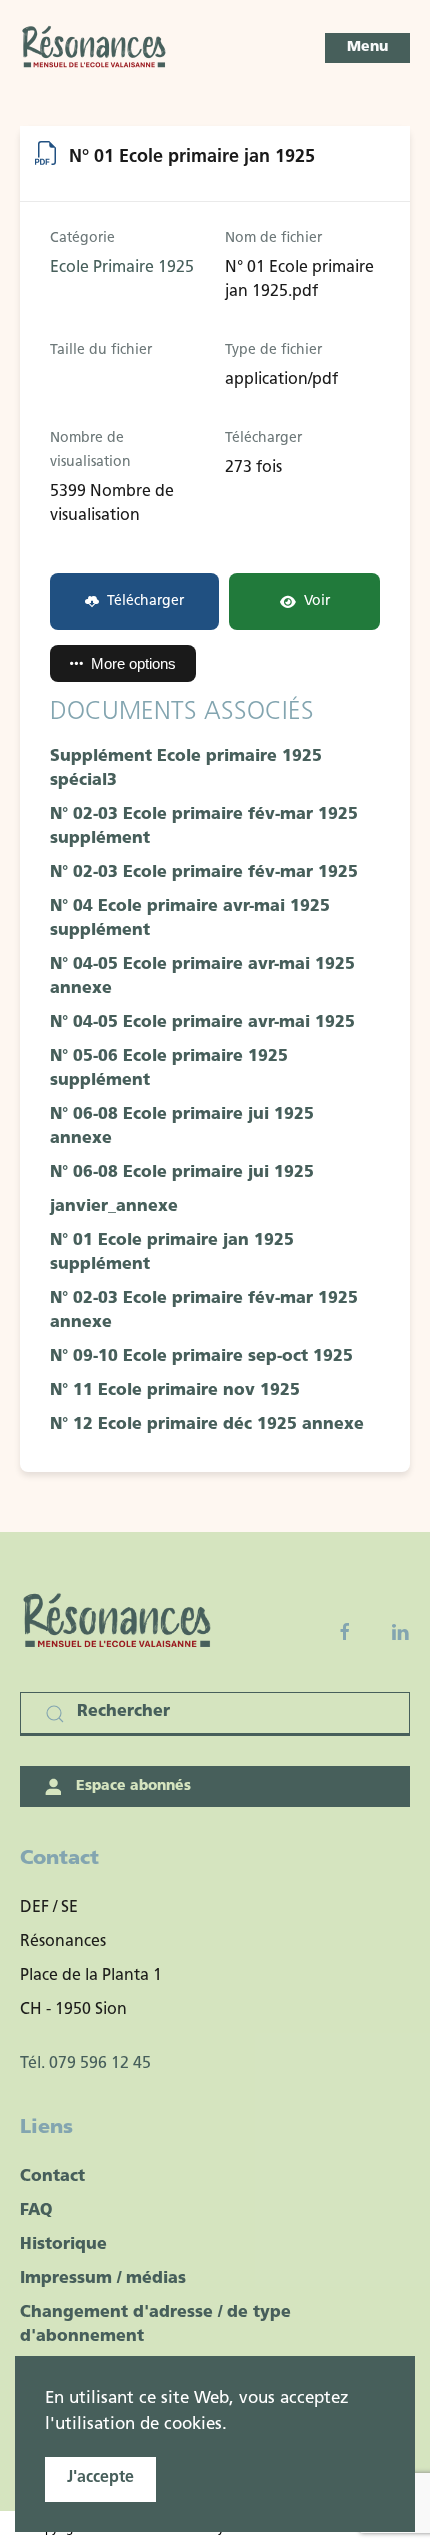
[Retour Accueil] (95, 48)
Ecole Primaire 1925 (122, 268)
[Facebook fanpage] (345, 1632)
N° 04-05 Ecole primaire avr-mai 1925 (202, 1023)
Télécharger (145, 601)
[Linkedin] (400, 1632)
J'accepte (100, 2478)
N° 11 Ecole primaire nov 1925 (175, 1391)
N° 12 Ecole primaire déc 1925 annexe (207, 1425)
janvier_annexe (114, 1207)
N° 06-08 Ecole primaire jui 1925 (182, 1173)
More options (133, 663)
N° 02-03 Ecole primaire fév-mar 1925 (204, 873)
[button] (367, 48)
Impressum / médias (103, 2279)
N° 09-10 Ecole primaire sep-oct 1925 (201, 1357)
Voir (317, 601)
